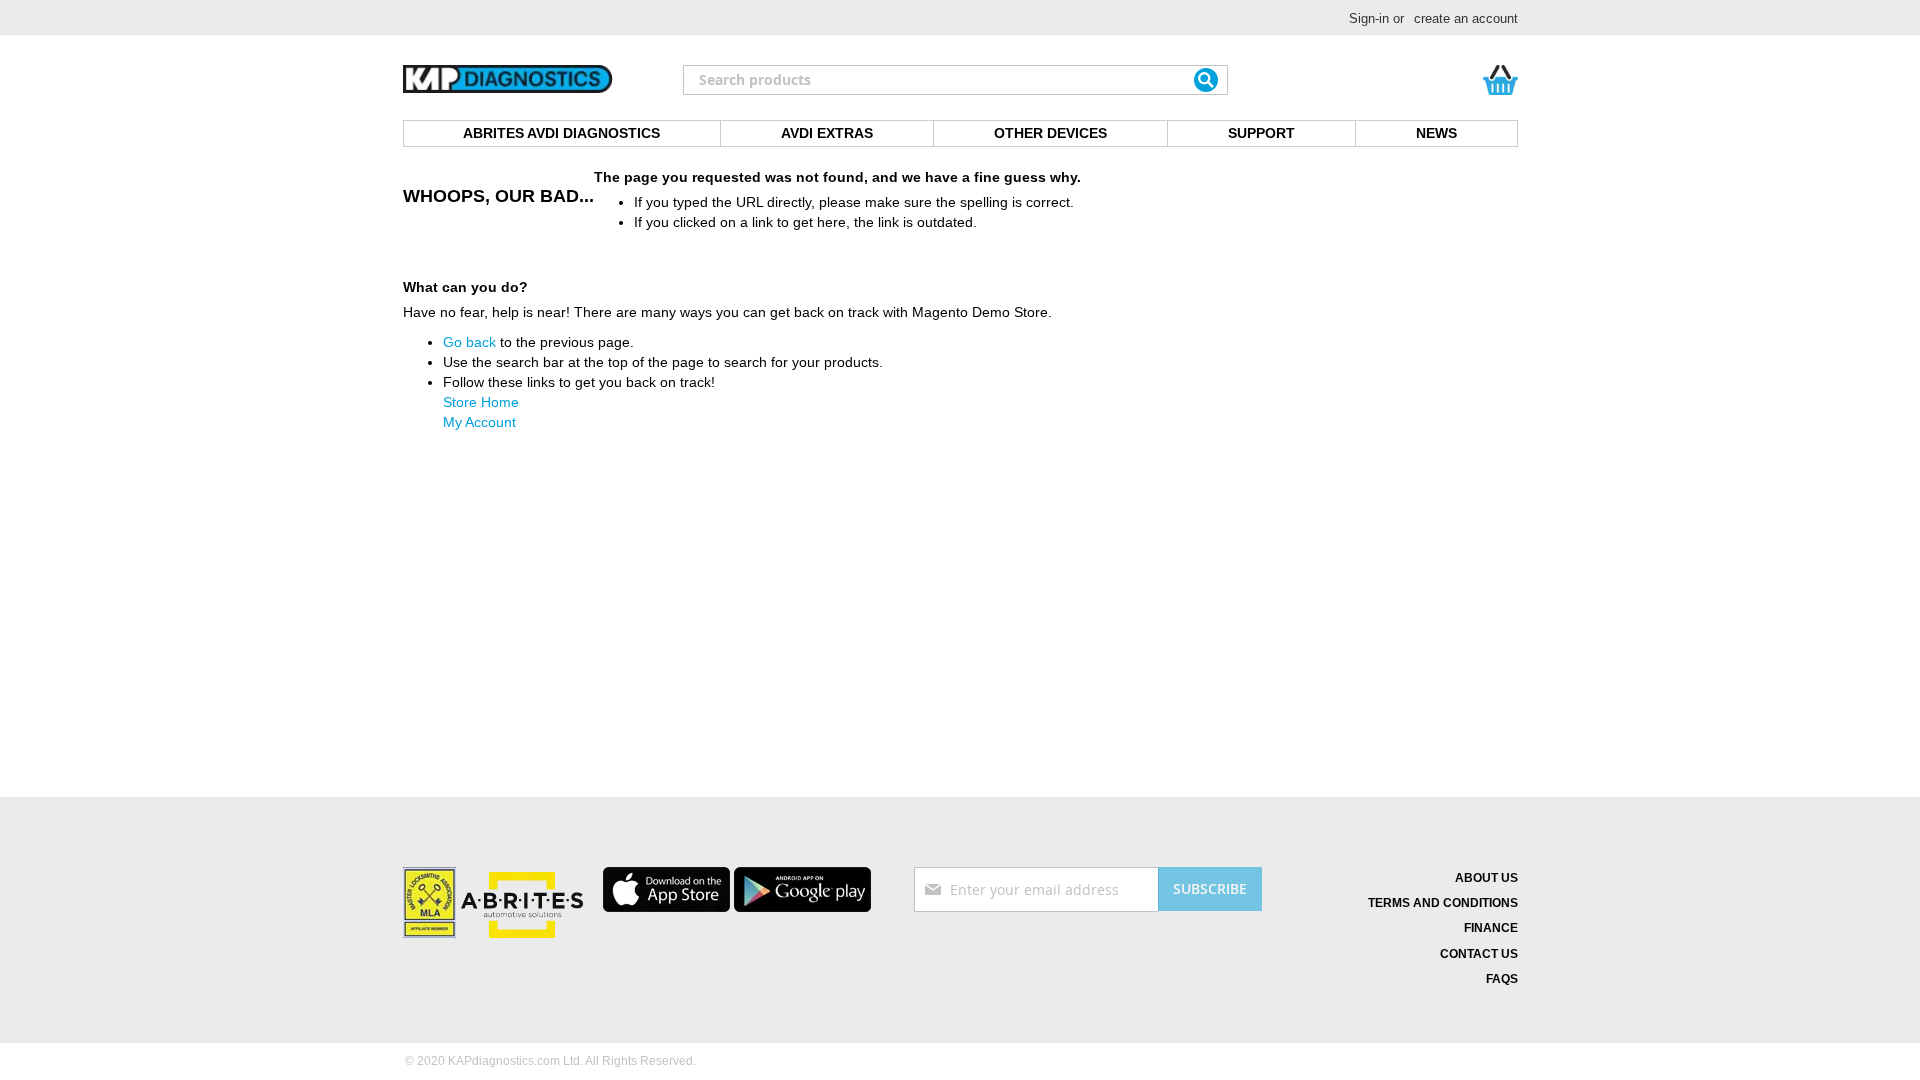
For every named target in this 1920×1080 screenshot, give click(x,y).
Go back (469, 342)
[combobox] (955, 80)
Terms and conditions (1443, 903)
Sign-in (1369, 18)
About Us (1486, 878)
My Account (479, 422)
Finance (1491, 928)
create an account (1466, 18)
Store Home (481, 402)
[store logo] (508, 80)
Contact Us (1479, 954)
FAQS (1502, 979)
